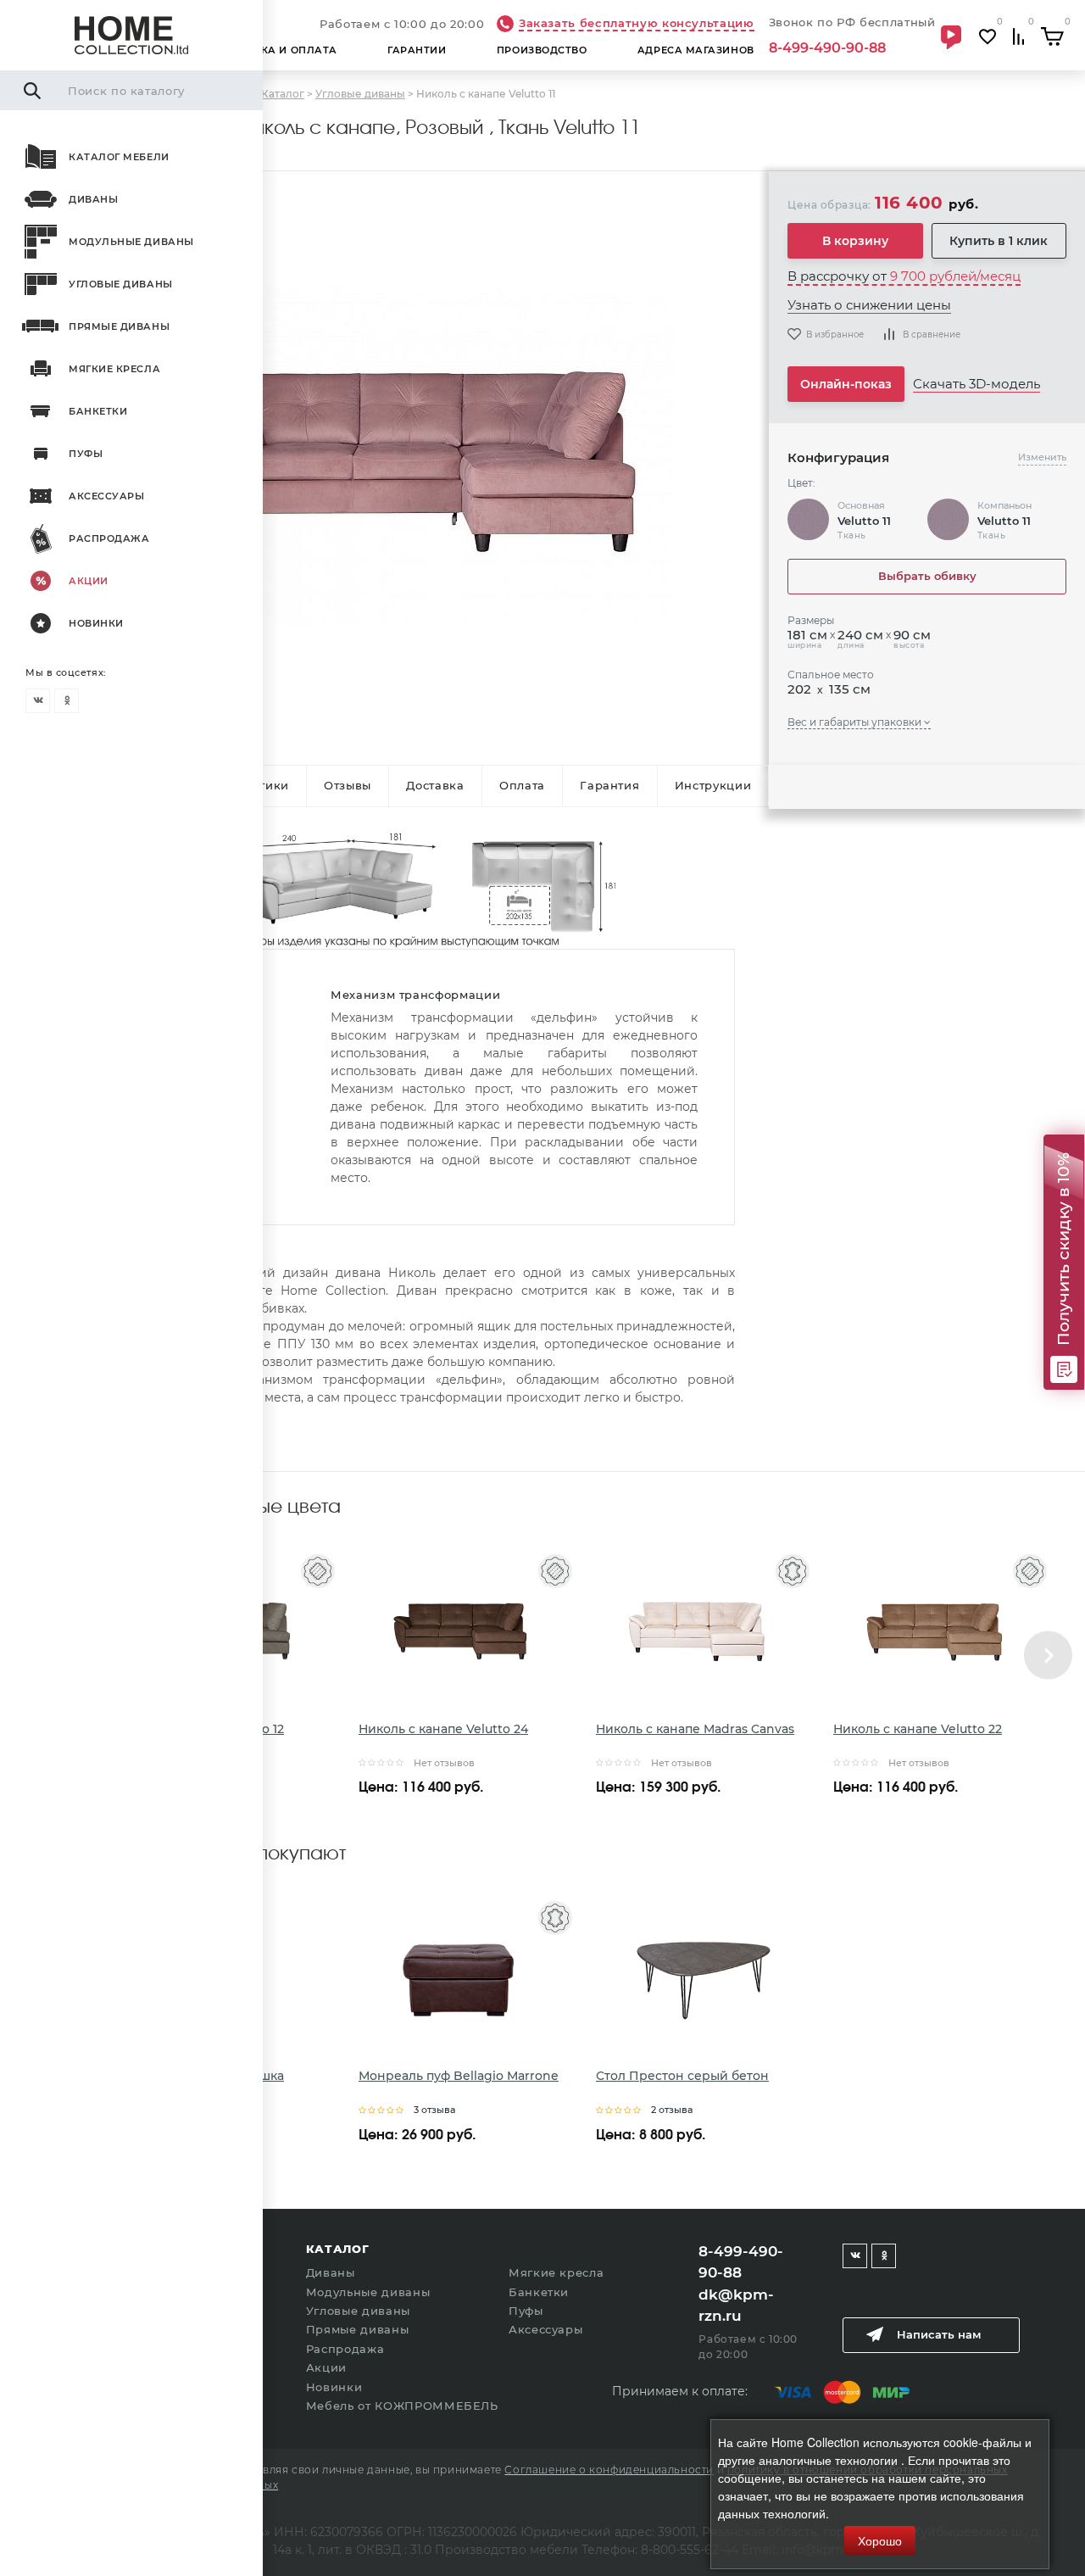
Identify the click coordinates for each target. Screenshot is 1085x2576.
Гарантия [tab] (609, 785)
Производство (542, 50)
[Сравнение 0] (1019, 37)
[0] (1053, 36)
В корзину (855, 241)
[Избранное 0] (988, 37)
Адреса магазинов (696, 50)
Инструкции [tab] (713, 785)
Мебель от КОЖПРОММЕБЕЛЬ (402, 2406)
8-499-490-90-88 (827, 48)
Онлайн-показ (846, 384)
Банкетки (98, 411)
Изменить (1042, 457)
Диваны (93, 199)
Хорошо (880, 2540)
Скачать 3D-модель (976, 384)
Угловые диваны (121, 284)
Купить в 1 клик (999, 241)
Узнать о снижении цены (869, 305)
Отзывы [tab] (348, 785)
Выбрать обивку (927, 576)
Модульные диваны (131, 242)
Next (1048, 1655)
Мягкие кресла (114, 369)
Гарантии (417, 50)
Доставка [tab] (435, 785)
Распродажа (109, 538)
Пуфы (86, 454)
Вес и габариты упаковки (856, 722)
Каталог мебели (119, 157)
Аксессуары (107, 496)
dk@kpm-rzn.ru (736, 2306)
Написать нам (939, 2334)
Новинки (96, 623)
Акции (89, 581)
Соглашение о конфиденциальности (609, 2470)
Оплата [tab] (522, 785)
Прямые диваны (119, 326)
